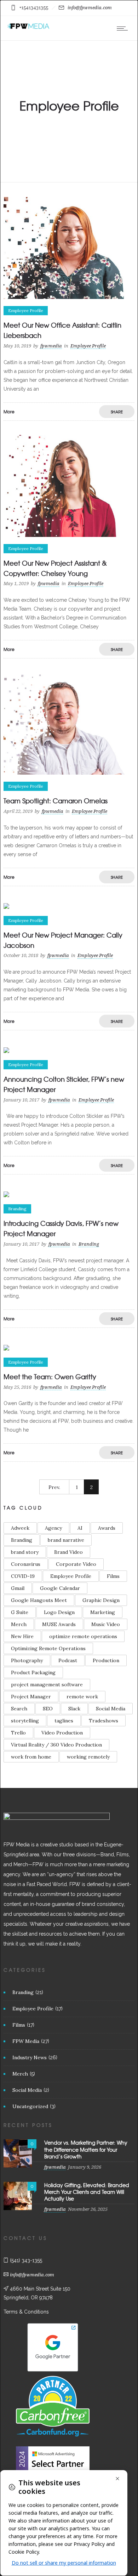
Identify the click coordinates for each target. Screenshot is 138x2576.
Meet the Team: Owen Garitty (50, 1377)
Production (106, 1660)
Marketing (103, 1612)
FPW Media (26, 2041)
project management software (47, 1685)
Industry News (30, 2057)
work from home (31, 1757)
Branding (22, 1540)
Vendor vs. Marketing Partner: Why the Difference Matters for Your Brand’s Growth (86, 2149)
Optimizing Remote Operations (48, 1648)
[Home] (28, 28)
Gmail (18, 1588)
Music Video (106, 1624)
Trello (18, 1733)
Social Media (111, 1709)
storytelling (25, 1721)
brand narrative (66, 1540)
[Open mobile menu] (124, 28)
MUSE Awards (59, 1624)
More (9, 412)
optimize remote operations (83, 1636)
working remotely (88, 1757)
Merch (19, 1624)
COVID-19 (23, 1576)
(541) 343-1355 (26, 2260)
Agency (53, 1528)
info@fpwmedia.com (90, 8)
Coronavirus (26, 1564)
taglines (64, 1721)
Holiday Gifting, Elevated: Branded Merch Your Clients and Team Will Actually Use (87, 2192)
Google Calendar (60, 1588)
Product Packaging (33, 1672)
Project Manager (31, 1697)
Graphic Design (101, 1600)
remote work (82, 1697)
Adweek (20, 1528)
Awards (107, 1528)
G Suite (20, 1612)
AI (80, 1528)
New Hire (22, 1636)
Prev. (54, 1487)
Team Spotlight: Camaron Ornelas (56, 801)
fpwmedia (51, 346)
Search (19, 1709)
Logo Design (59, 1612)
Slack (74, 1709)
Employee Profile (71, 1576)
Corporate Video (76, 1564)
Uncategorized (30, 2106)
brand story (25, 1552)
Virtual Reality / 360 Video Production (56, 1745)
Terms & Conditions (26, 2312)
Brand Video (68, 1552)
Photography (27, 1660)
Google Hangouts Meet (39, 1600)
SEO (48, 1709)
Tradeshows (103, 1721)
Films (113, 1576)
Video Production (62, 1733)
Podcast (68, 1660)
